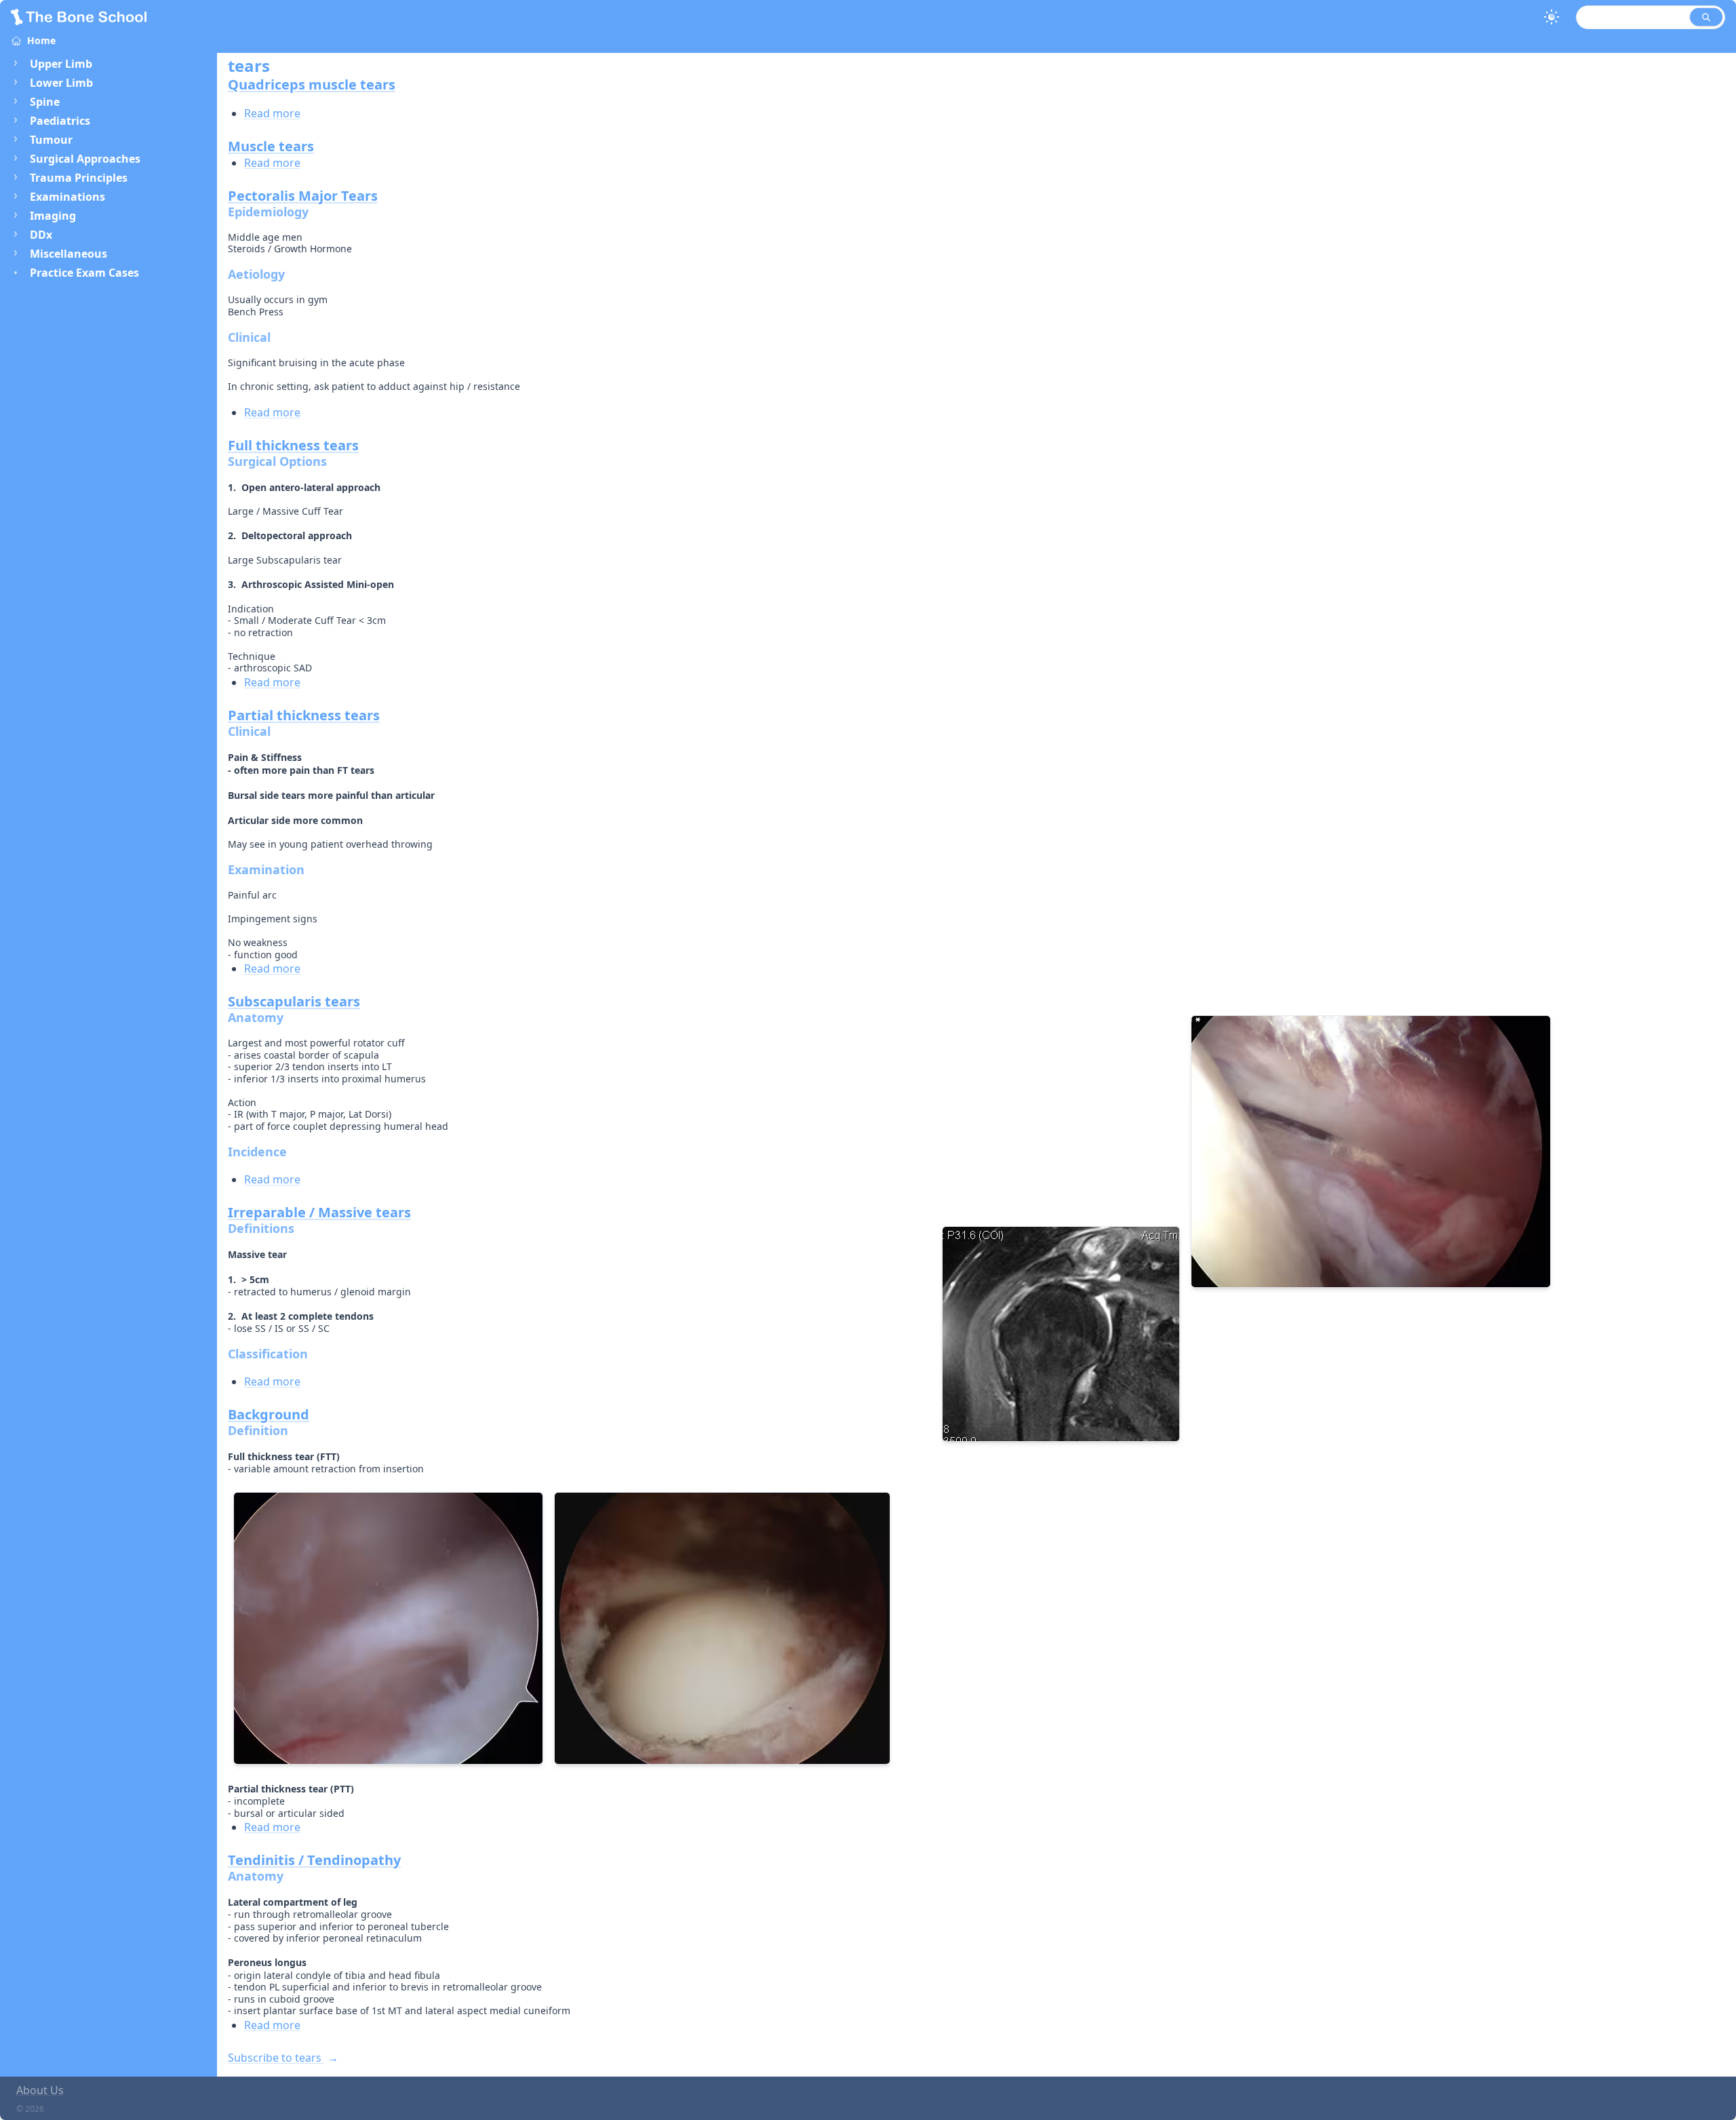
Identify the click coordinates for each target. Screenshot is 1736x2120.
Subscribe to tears (276, 2058)
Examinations (67, 197)
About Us (40, 2090)
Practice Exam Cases (84, 273)
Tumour (51, 140)
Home (41, 40)
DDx (41, 235)
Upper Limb (61, 64)
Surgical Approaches (85, 159)
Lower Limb (61, 83)
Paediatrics (60, 121)
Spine (45, 102)
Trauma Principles (79, 178)
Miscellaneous (68, 254)
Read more (272, 113)
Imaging (53, 216)
